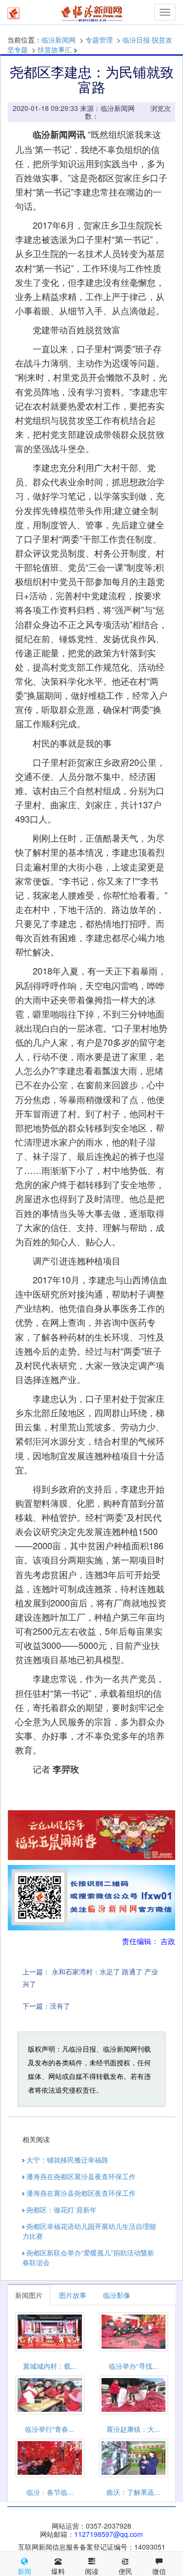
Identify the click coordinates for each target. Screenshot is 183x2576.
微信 (159, 2571)
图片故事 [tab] (73, 2295)
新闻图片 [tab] (29, 2295)
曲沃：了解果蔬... (133, 2492)
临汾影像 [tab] (117, 2295)
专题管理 (99, 40)
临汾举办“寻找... (133, 2366)
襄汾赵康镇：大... (133, 2429)
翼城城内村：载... (50, 2366)
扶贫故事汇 (55, 49)
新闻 (24, 2571)
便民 (125, 2571)
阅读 (92, 2571)
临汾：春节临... (50, 2492)
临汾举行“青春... (50, 2429)
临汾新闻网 (59, 40)
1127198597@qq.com (109, 2534)
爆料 (58, 2571)
